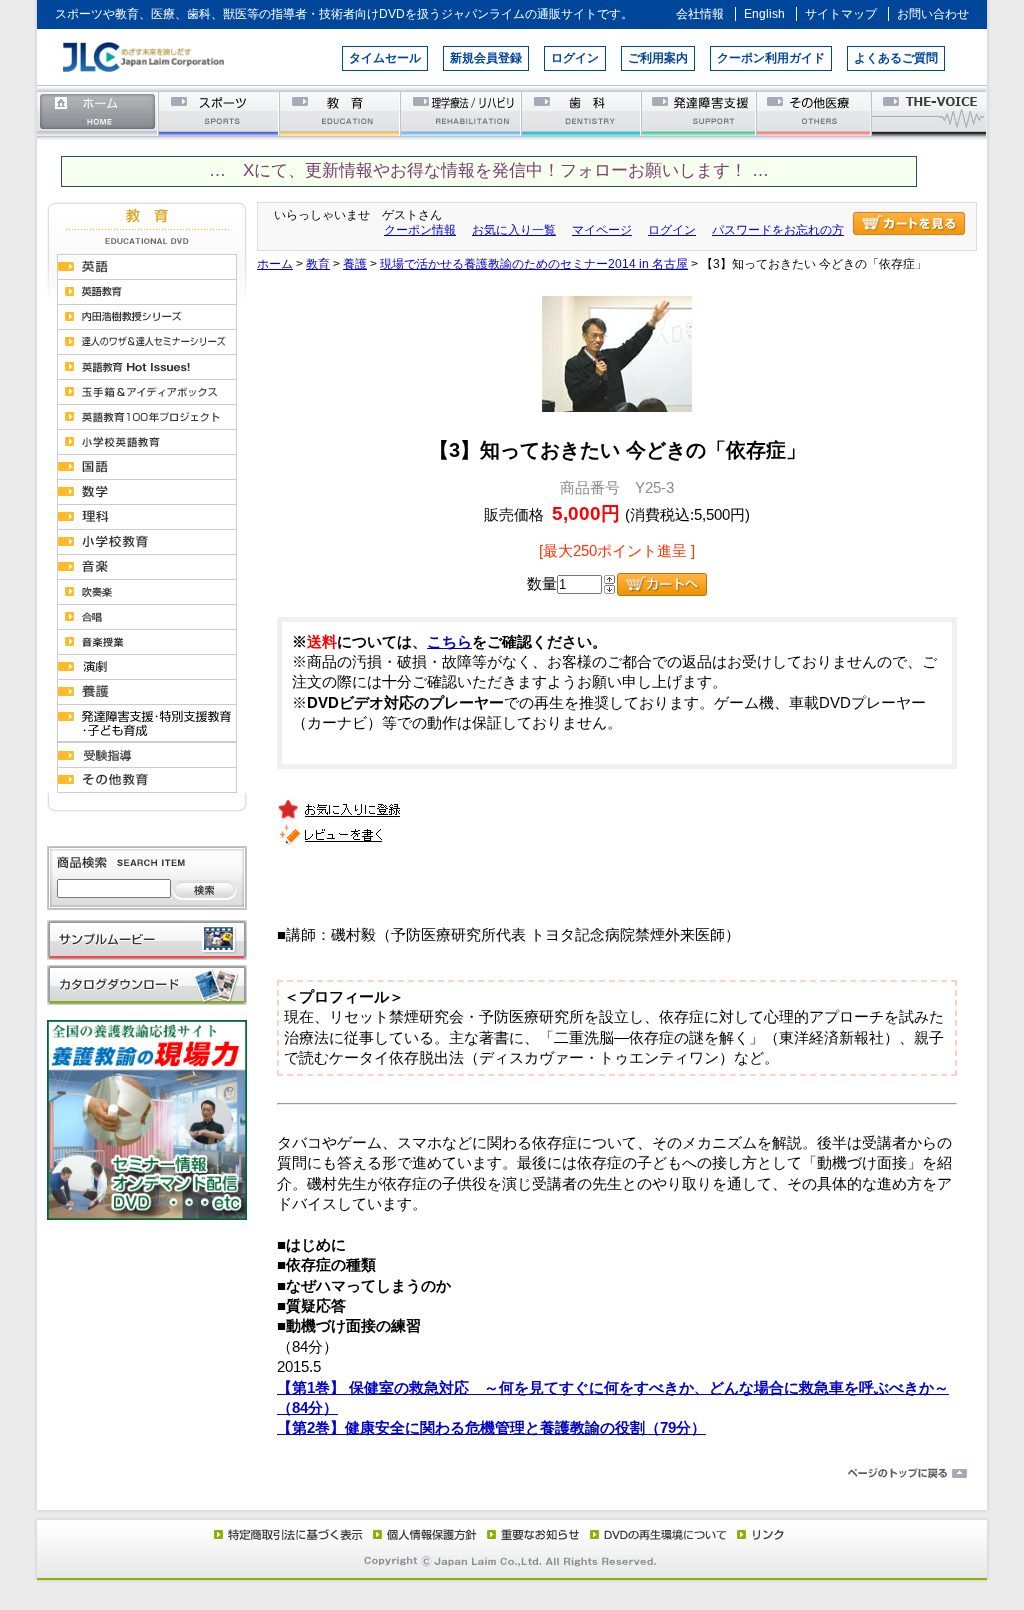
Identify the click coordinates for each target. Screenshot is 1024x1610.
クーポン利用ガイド (771, 58)
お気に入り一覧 (514, 230)
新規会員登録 (486, 58)
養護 (355, 264)
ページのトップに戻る (512, 1474)
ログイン (575, 58)
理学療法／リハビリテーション (461, 112)
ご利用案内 (658, 58)
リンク (759, 1534)
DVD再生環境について (660, 1534)
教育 (340, 112)
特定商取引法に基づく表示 (287, 1534)
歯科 (582, 112)
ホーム (98, 112)
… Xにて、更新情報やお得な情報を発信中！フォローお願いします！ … (489, 170)
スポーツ (219, 112)
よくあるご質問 (896, 58)
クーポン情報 (420, 230)
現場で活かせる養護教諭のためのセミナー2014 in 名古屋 (534, 264)
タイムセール (385, 58)
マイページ (602, 230)
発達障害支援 (700, 112)
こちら (449, 642)
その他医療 (815, 112)
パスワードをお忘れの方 (778, 230)
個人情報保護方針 (422, 1534)
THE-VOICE (930, 112)
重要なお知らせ (529, 1534)
